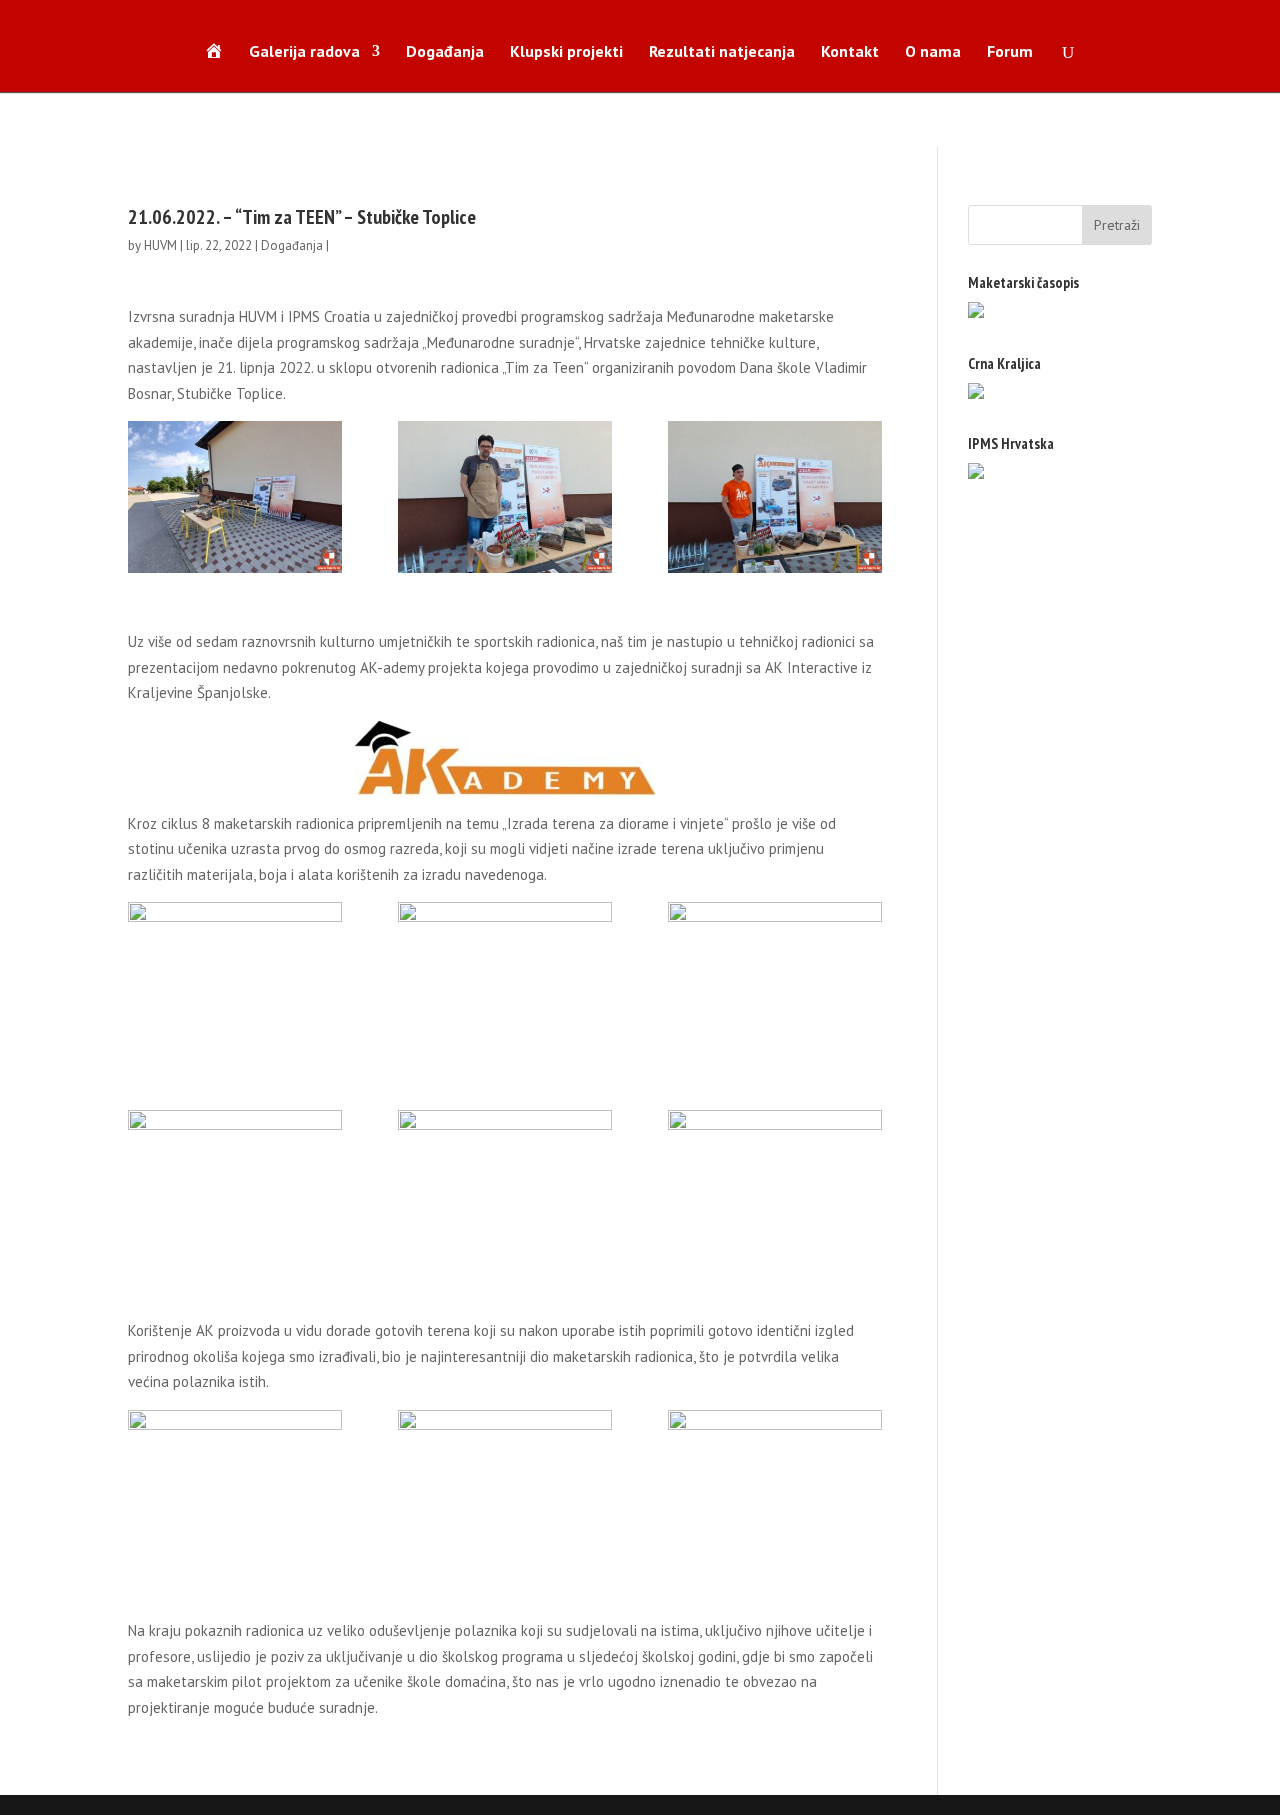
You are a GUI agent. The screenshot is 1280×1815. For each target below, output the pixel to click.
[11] (775, 1186)
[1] (235, 497)
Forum (1010, 52)
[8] (505, 1186)
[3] (775, 497)
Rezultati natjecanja (722, 52)
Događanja (445, 52)
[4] (235, 978)
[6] (775, 978)
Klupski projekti (566, 52)
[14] (505, 1486)
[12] (235, 1486)
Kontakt (850, 52)
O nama (933, 52)
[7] (235, 1186)
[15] (775, 1486)
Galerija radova (304, 52)
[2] (505, 497)
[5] (505, 978)
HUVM (160, 245)
